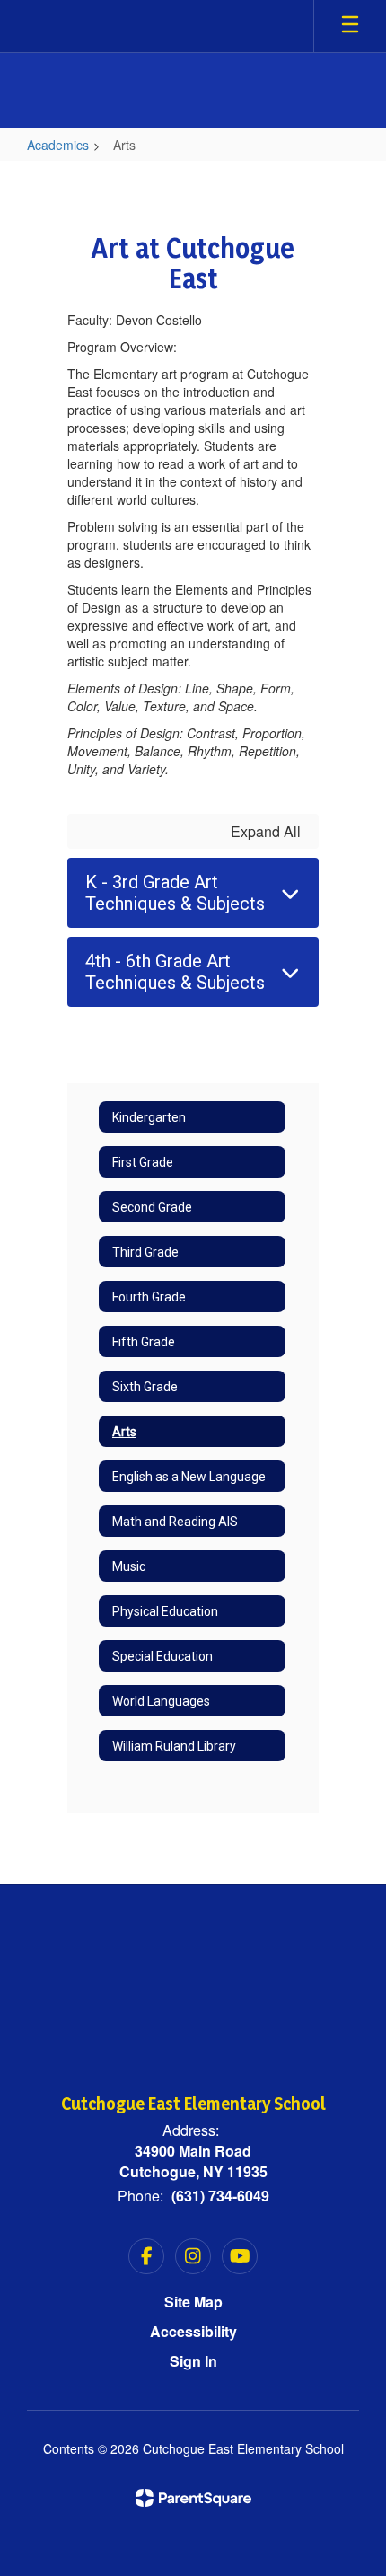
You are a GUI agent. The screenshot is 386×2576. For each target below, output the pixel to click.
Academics (58, 145)
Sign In (193, 2361)
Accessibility (193, 2331)
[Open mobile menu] (350, 26)
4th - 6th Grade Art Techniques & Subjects (175, 972)
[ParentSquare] (193, 2498)
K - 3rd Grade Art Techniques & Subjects (175, 893)
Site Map (193, 2302)
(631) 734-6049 (220, 2196)
